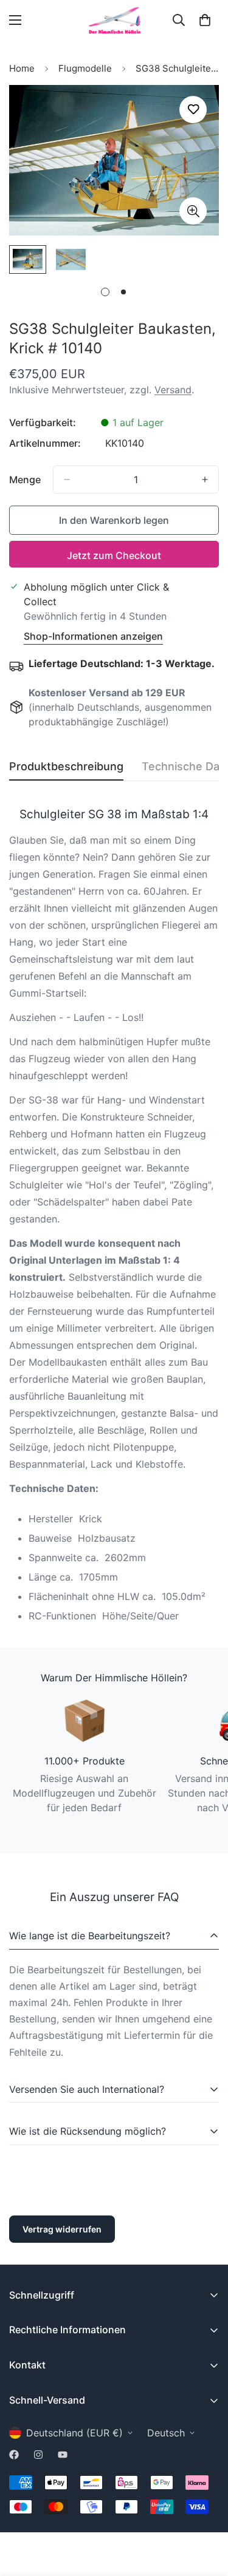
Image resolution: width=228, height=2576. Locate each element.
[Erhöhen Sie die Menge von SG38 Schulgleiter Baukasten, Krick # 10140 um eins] (205, 480)
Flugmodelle (85, 68)
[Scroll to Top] (206, 2512)
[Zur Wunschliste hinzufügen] (193, 110)
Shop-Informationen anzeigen (93, 636)
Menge (25, 480)
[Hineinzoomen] (193, 211)
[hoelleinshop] (114, 20)
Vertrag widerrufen (62, 2229)
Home (22, 68)
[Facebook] (14, 2455)
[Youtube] (63, 2455)
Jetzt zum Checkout (114, 555)
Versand (173, 390)
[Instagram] (38, 2455)
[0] (205, 20)
